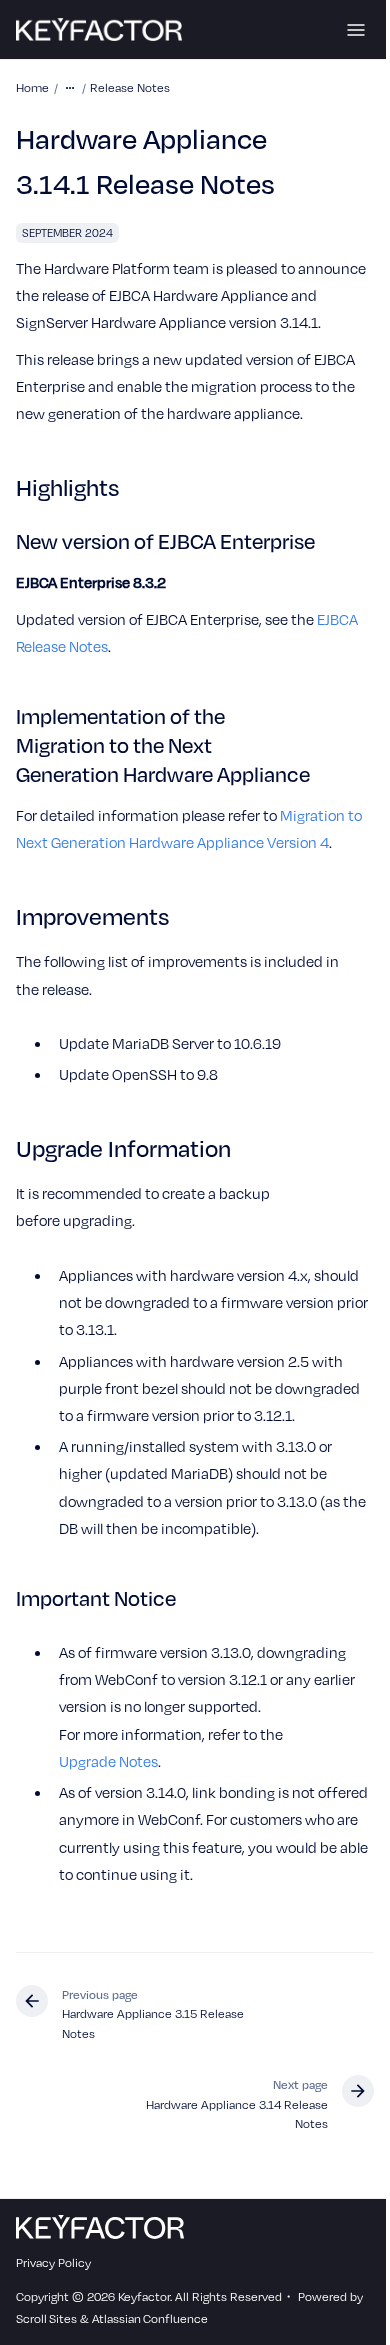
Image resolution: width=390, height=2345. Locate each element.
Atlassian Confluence (150, 2318)
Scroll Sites (46, 2318)
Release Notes (130, 87)
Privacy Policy (53, 2262)
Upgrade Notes (108, 1761)
